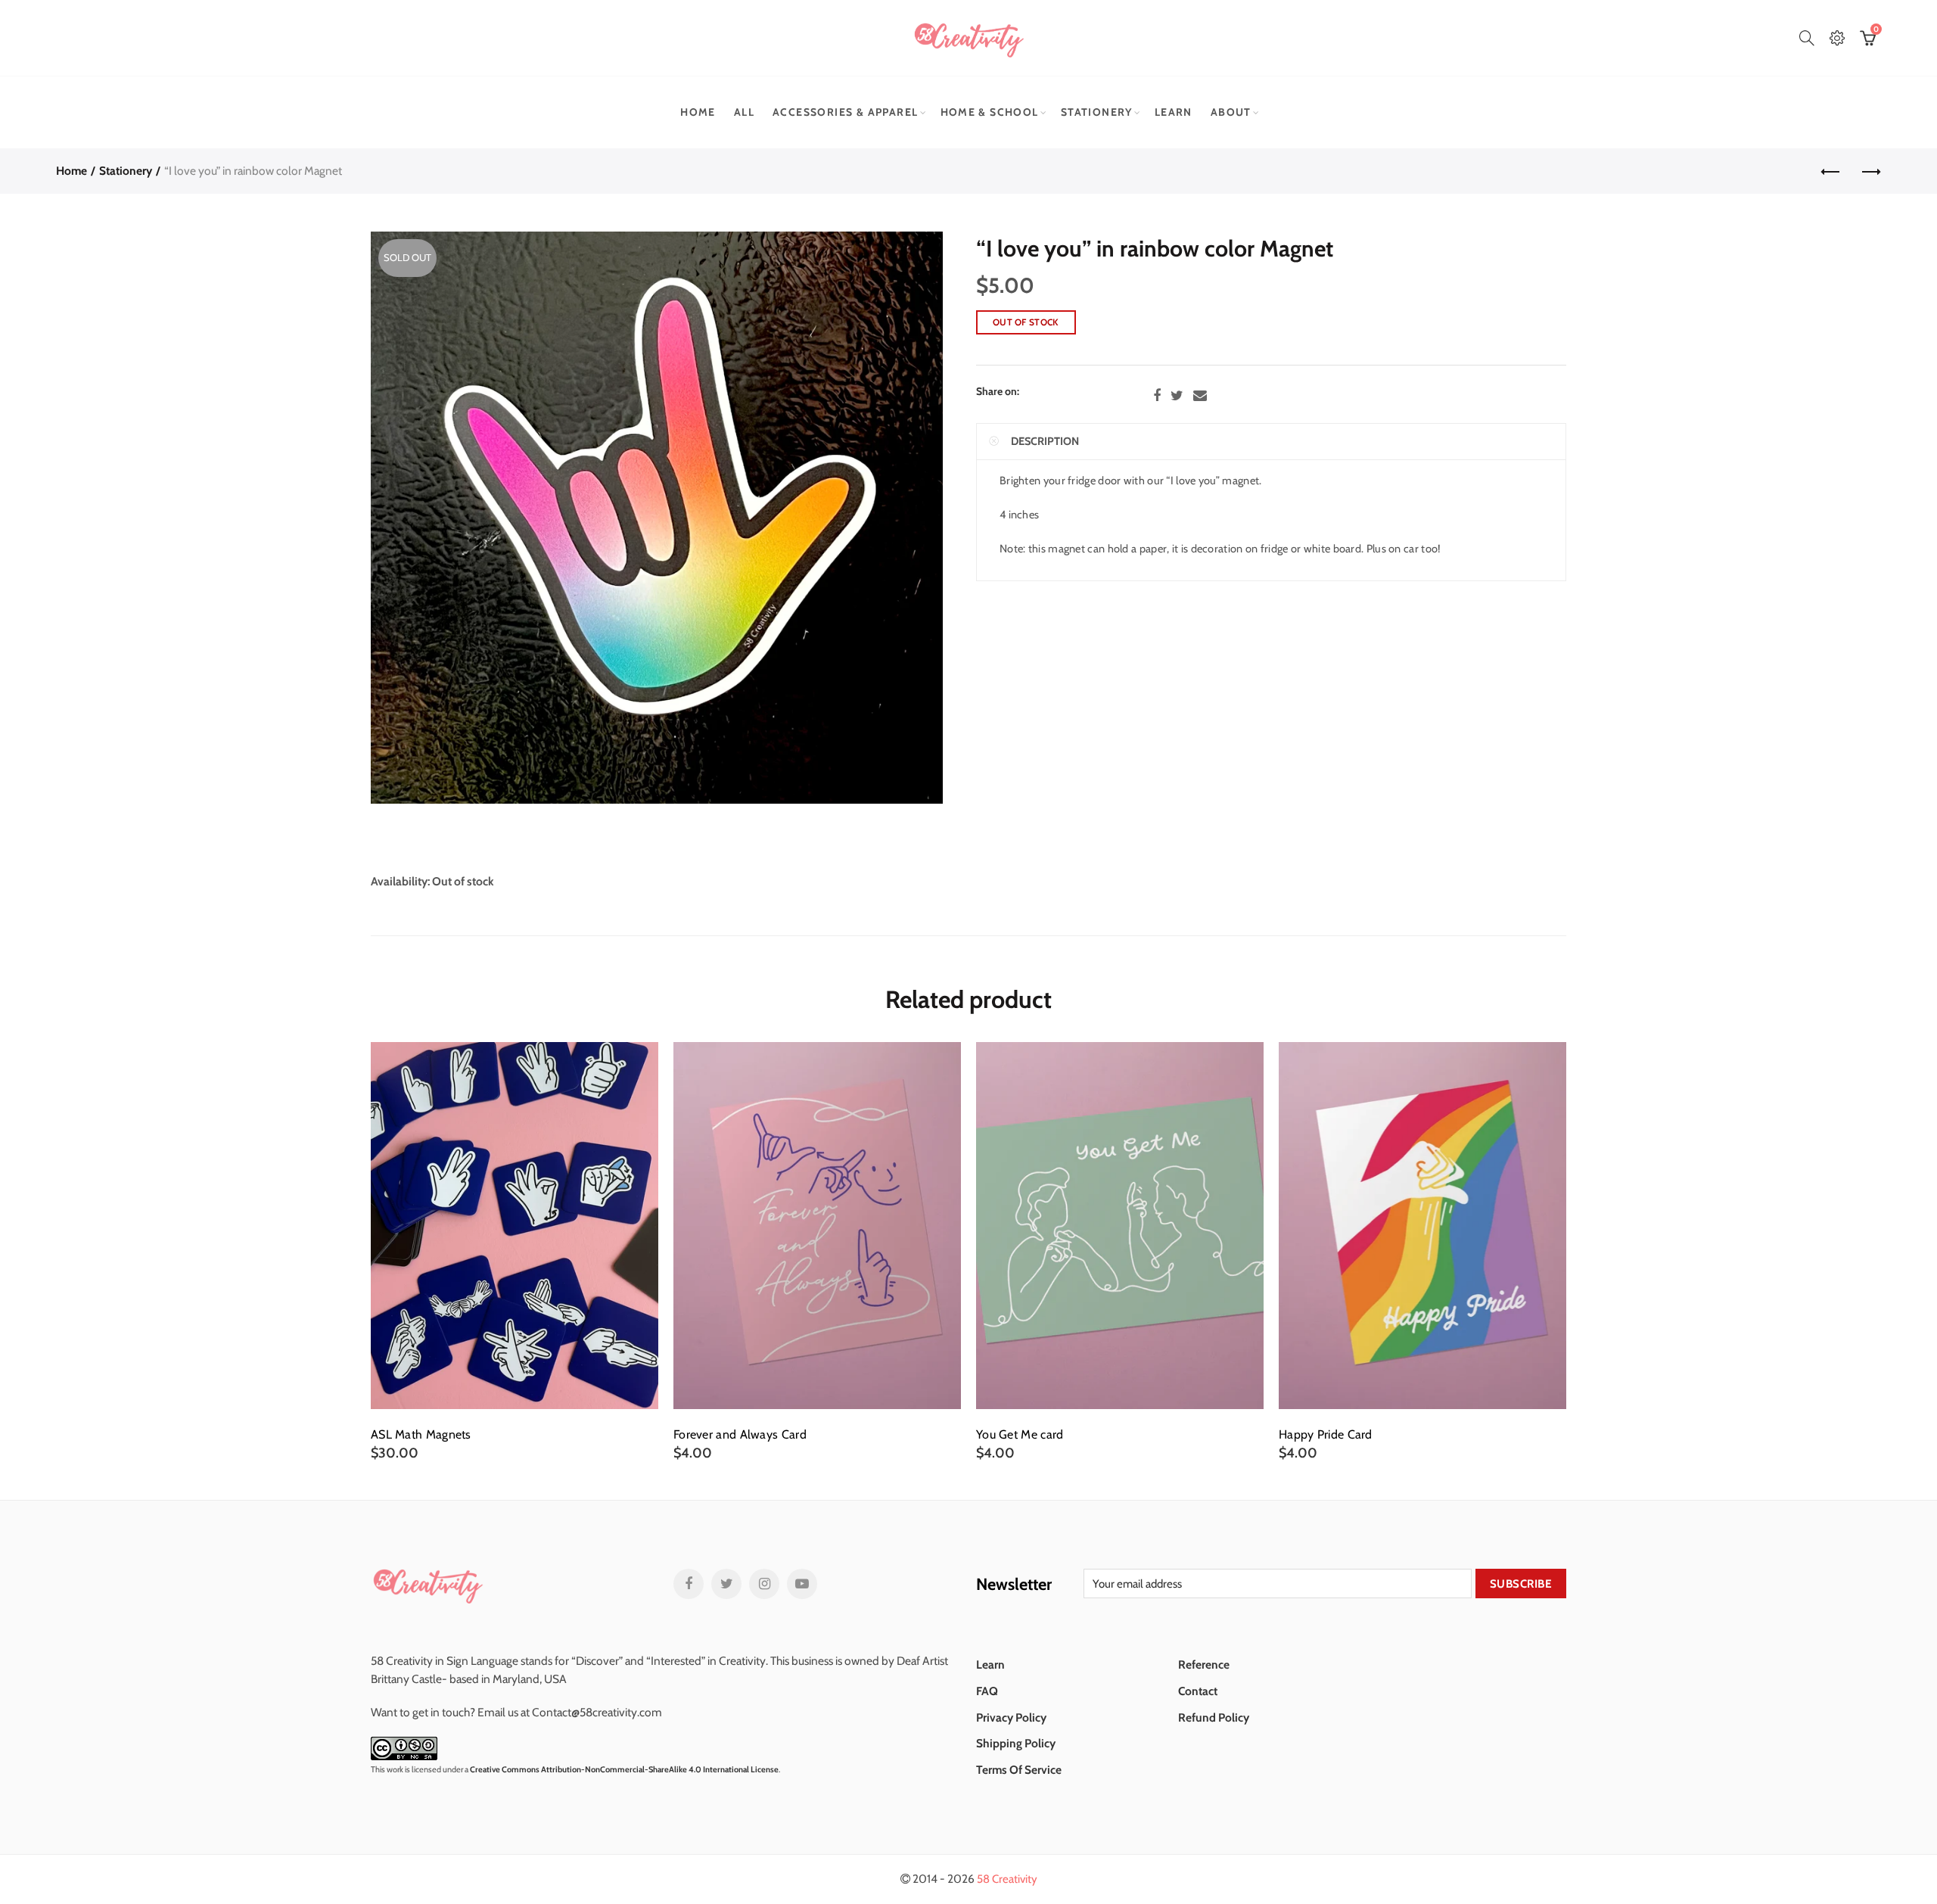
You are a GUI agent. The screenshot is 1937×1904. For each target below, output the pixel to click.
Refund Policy (1214, 1717)
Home (698, 112)
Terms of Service (1019, 1770)
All (744, 112)
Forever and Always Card (740, 1435)
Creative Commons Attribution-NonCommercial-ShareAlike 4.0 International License (624, 1769)
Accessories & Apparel (845, 112)
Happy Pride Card (1326, 1435)
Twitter (1177, 396)
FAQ (987, 1691)
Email (1200, 396)
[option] (515, 1252)
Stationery (1097, 112)
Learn (1174, 112)
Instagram (764, 1584)
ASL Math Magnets (421, 1435)
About (1231, 112)
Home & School (990, 112)
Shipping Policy (1016, 1743)
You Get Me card (1020, 1435)
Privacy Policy (1011, 1717)
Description (1045, 441)
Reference (1204, 1664)
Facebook (1157, 396)
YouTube (802, 1584)
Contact (1198, 1691)
